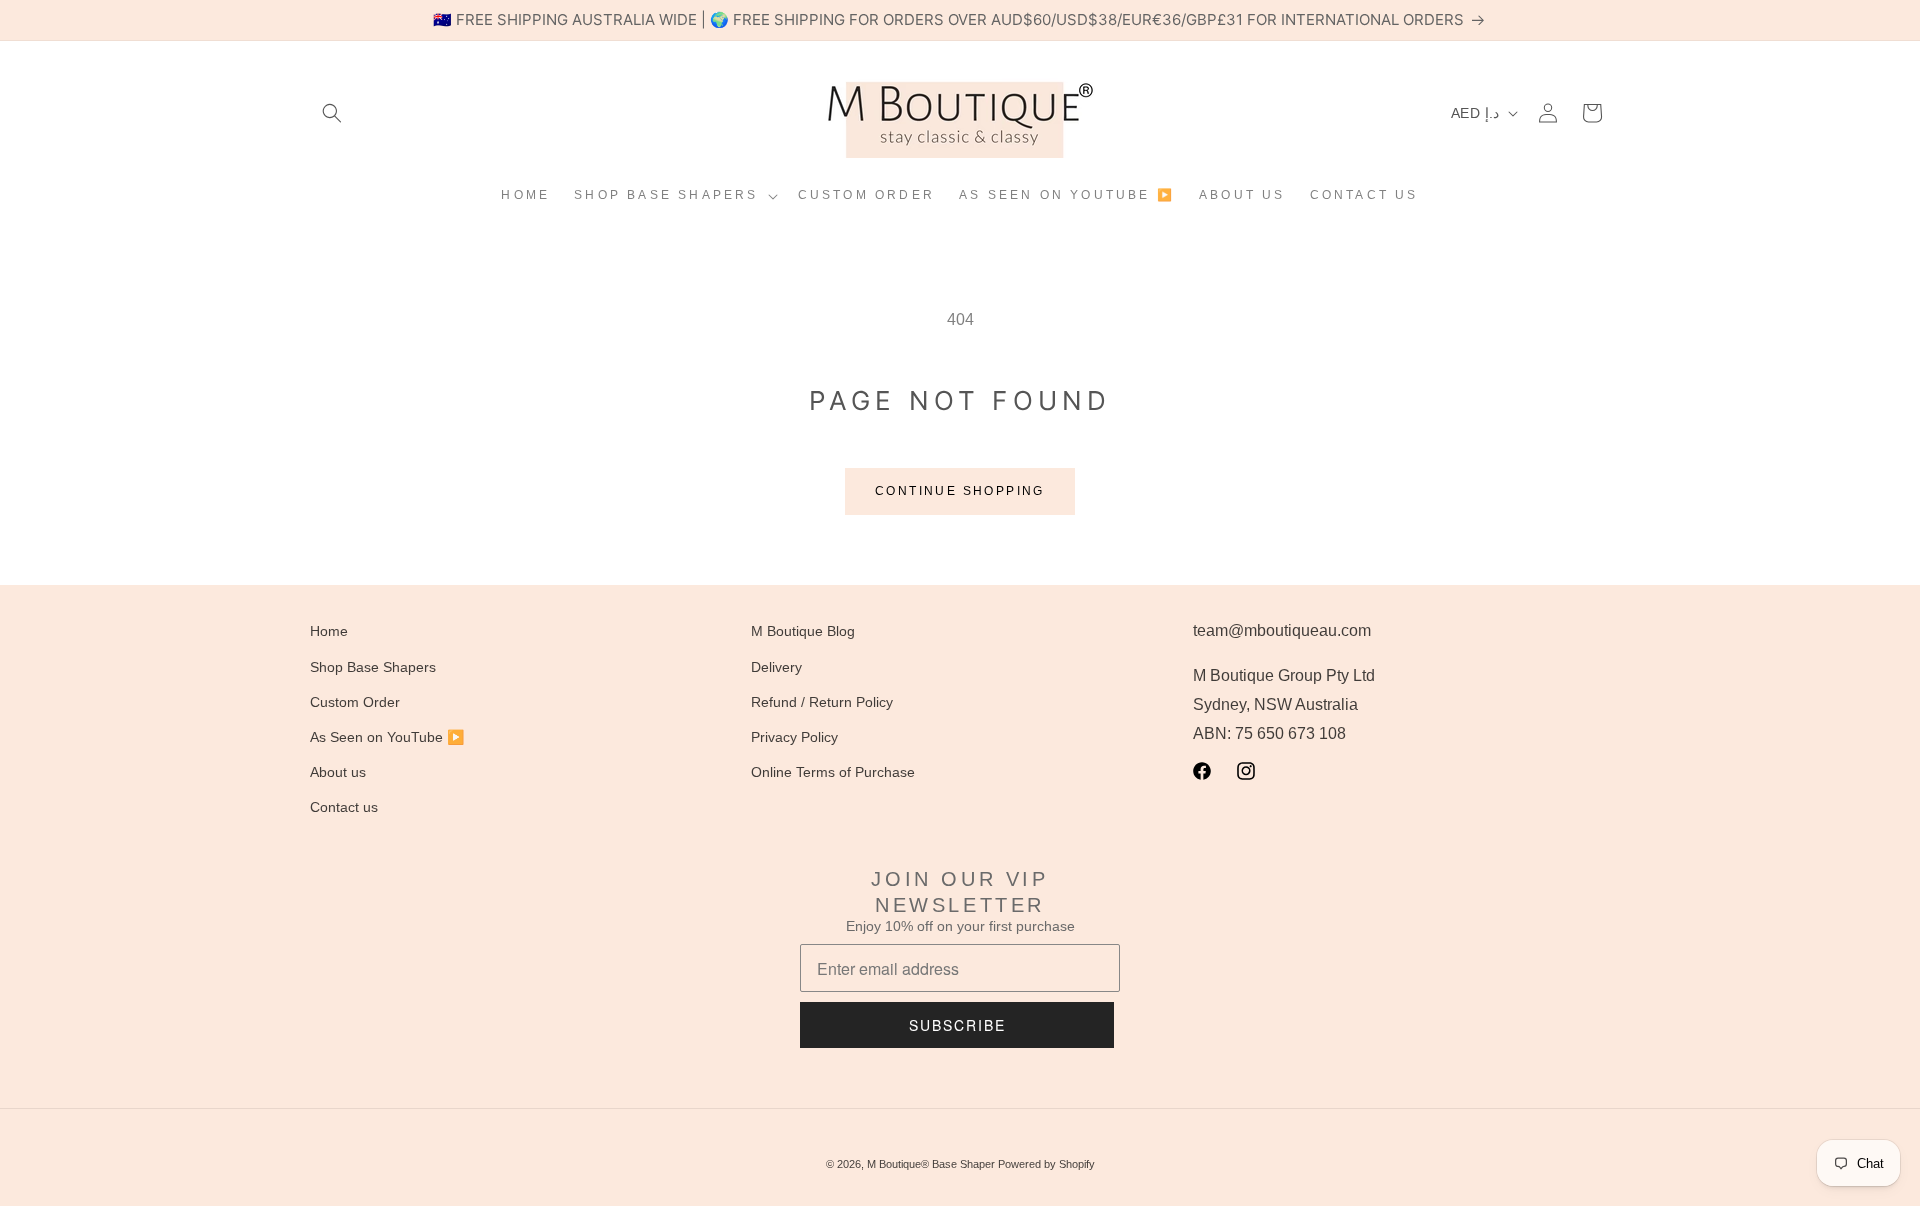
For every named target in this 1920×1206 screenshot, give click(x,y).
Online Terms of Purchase (833, 772)
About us (338, 772)
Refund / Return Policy (822, 702)
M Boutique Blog (803, 631)
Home (329, 631)
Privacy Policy (794, 737)
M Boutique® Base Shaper (931, 1164)
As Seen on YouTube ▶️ (387, 737)
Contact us (344, 807)
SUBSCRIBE (957, 1025)
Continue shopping (960, 491)
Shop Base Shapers (373, 667)
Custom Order (355, 702)
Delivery (776, 667)
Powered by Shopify (1046, 1164)
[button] (332, 113)
